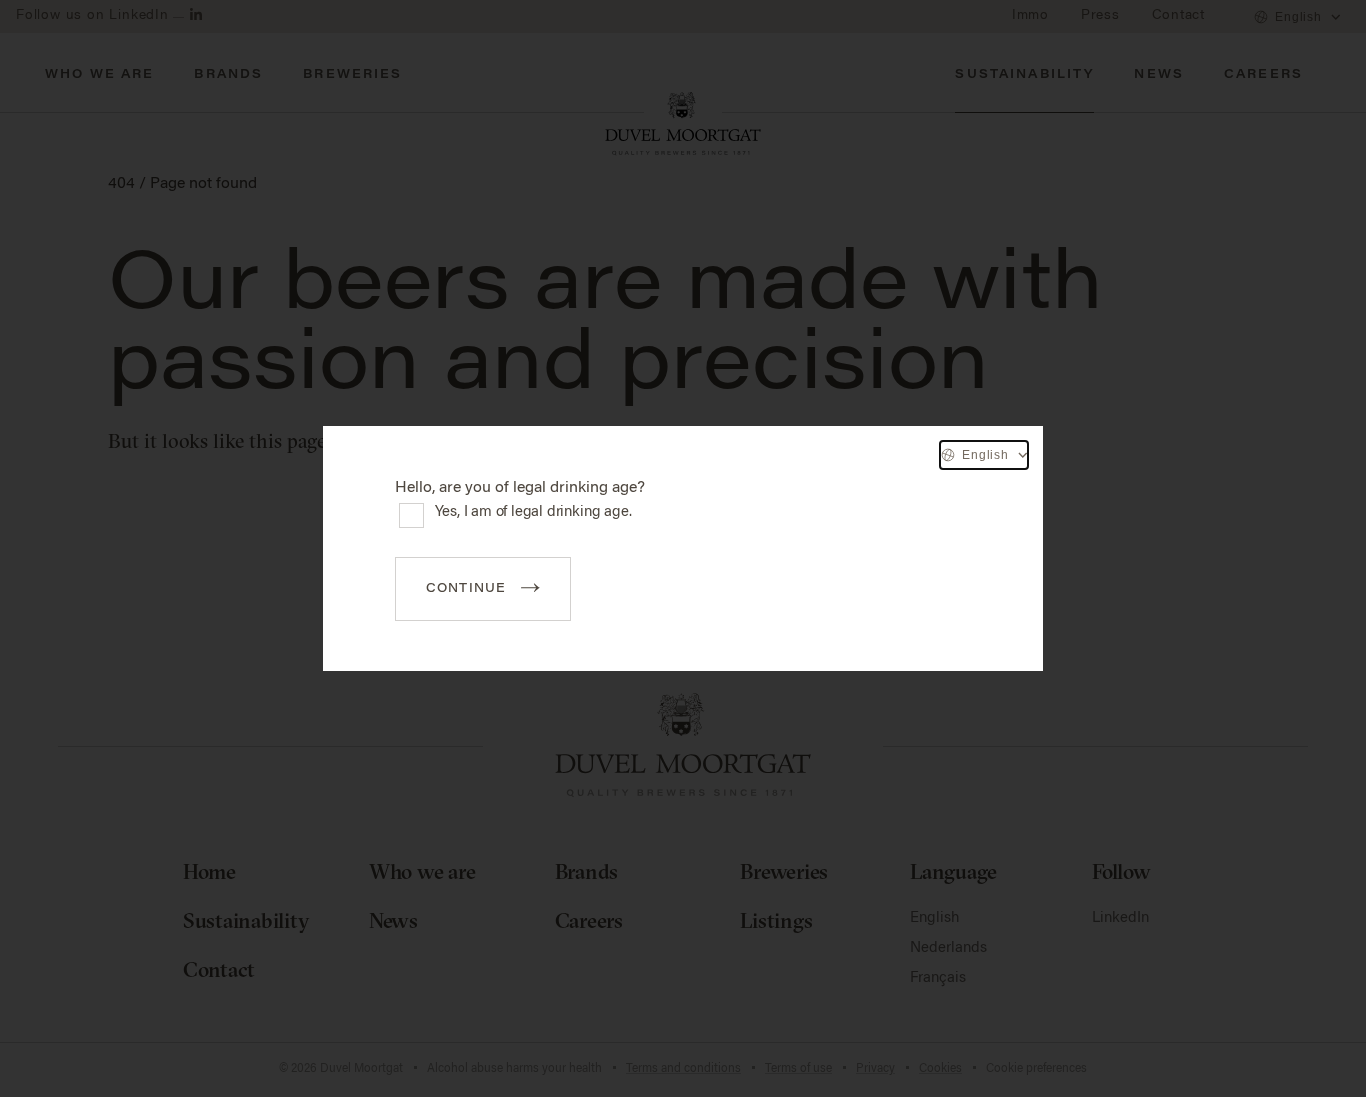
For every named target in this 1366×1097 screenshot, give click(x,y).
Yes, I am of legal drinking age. (533, 512)
